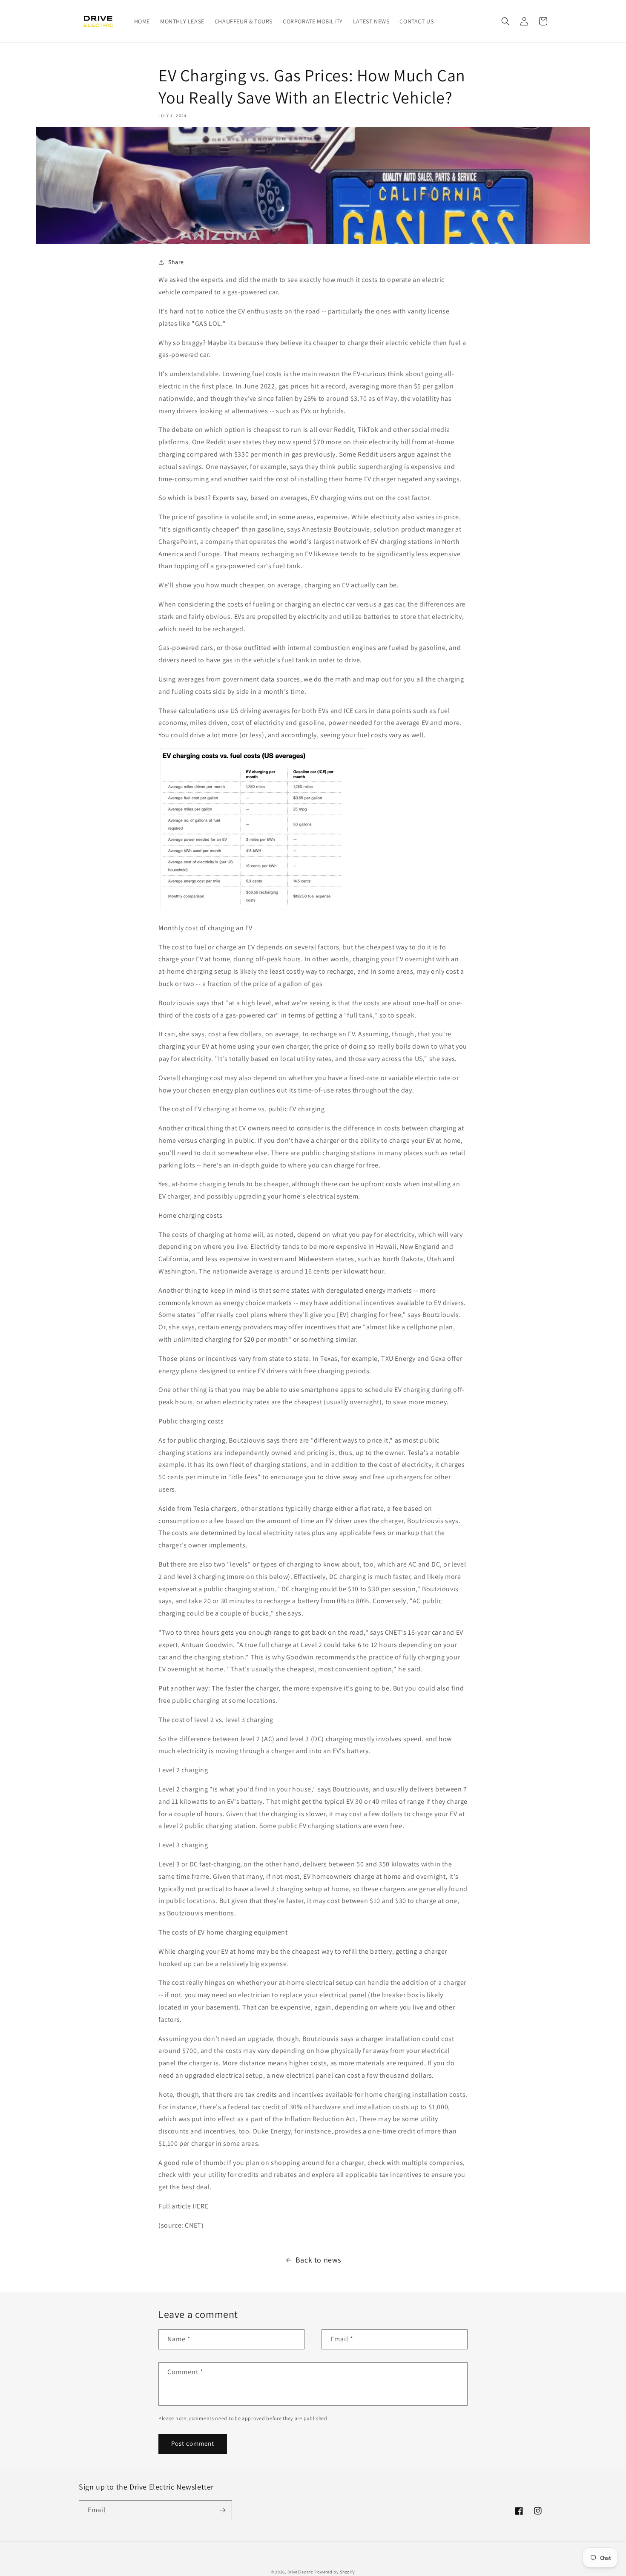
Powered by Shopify (335, 2572)
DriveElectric (300, 2572)
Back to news (318, 2260)
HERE (200, 2206)
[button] (505, 21)
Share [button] (176, 262)
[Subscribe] (222, 2510)
